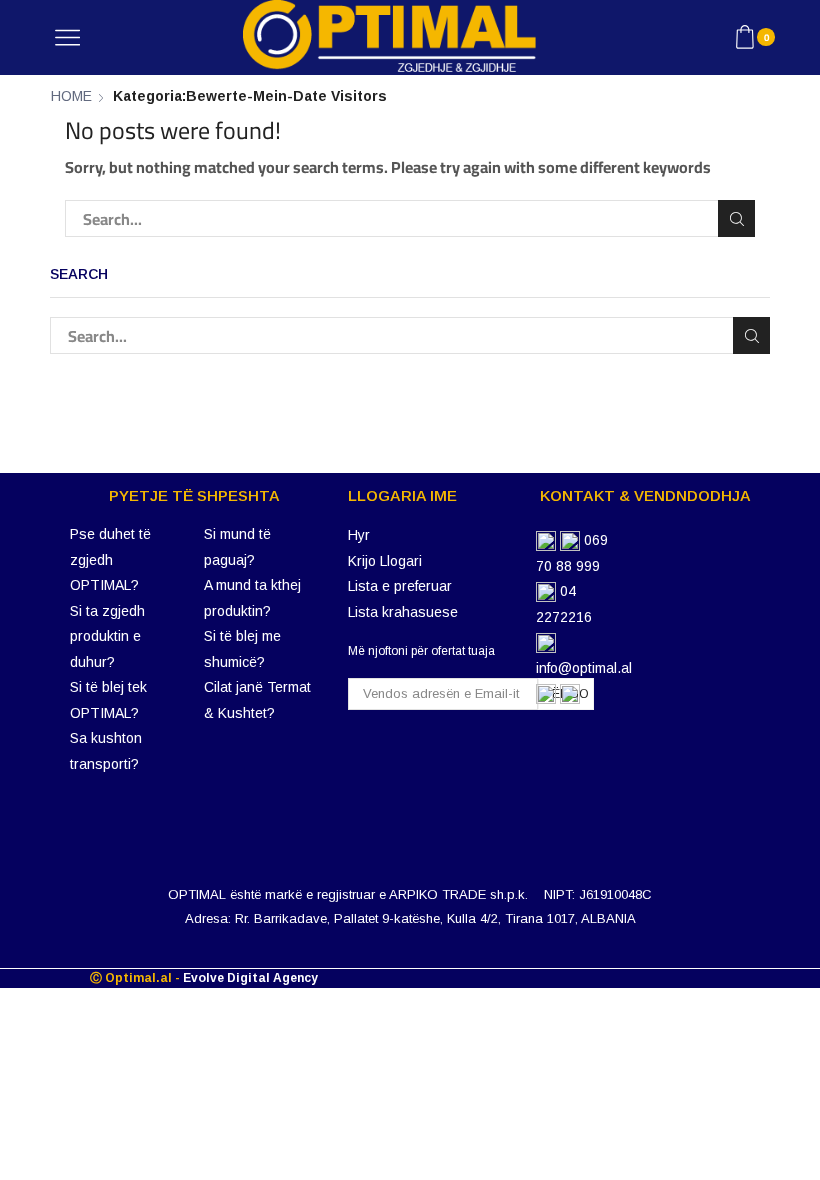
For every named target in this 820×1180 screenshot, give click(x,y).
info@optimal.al (584, 668)
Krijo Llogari (385, 561)
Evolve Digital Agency (250, 978)
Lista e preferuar (400, 586)
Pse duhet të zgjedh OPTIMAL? (110, 559)
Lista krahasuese (403, 612)
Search (736, 218)
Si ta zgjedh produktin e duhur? (107, 636)
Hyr (359, 535)
